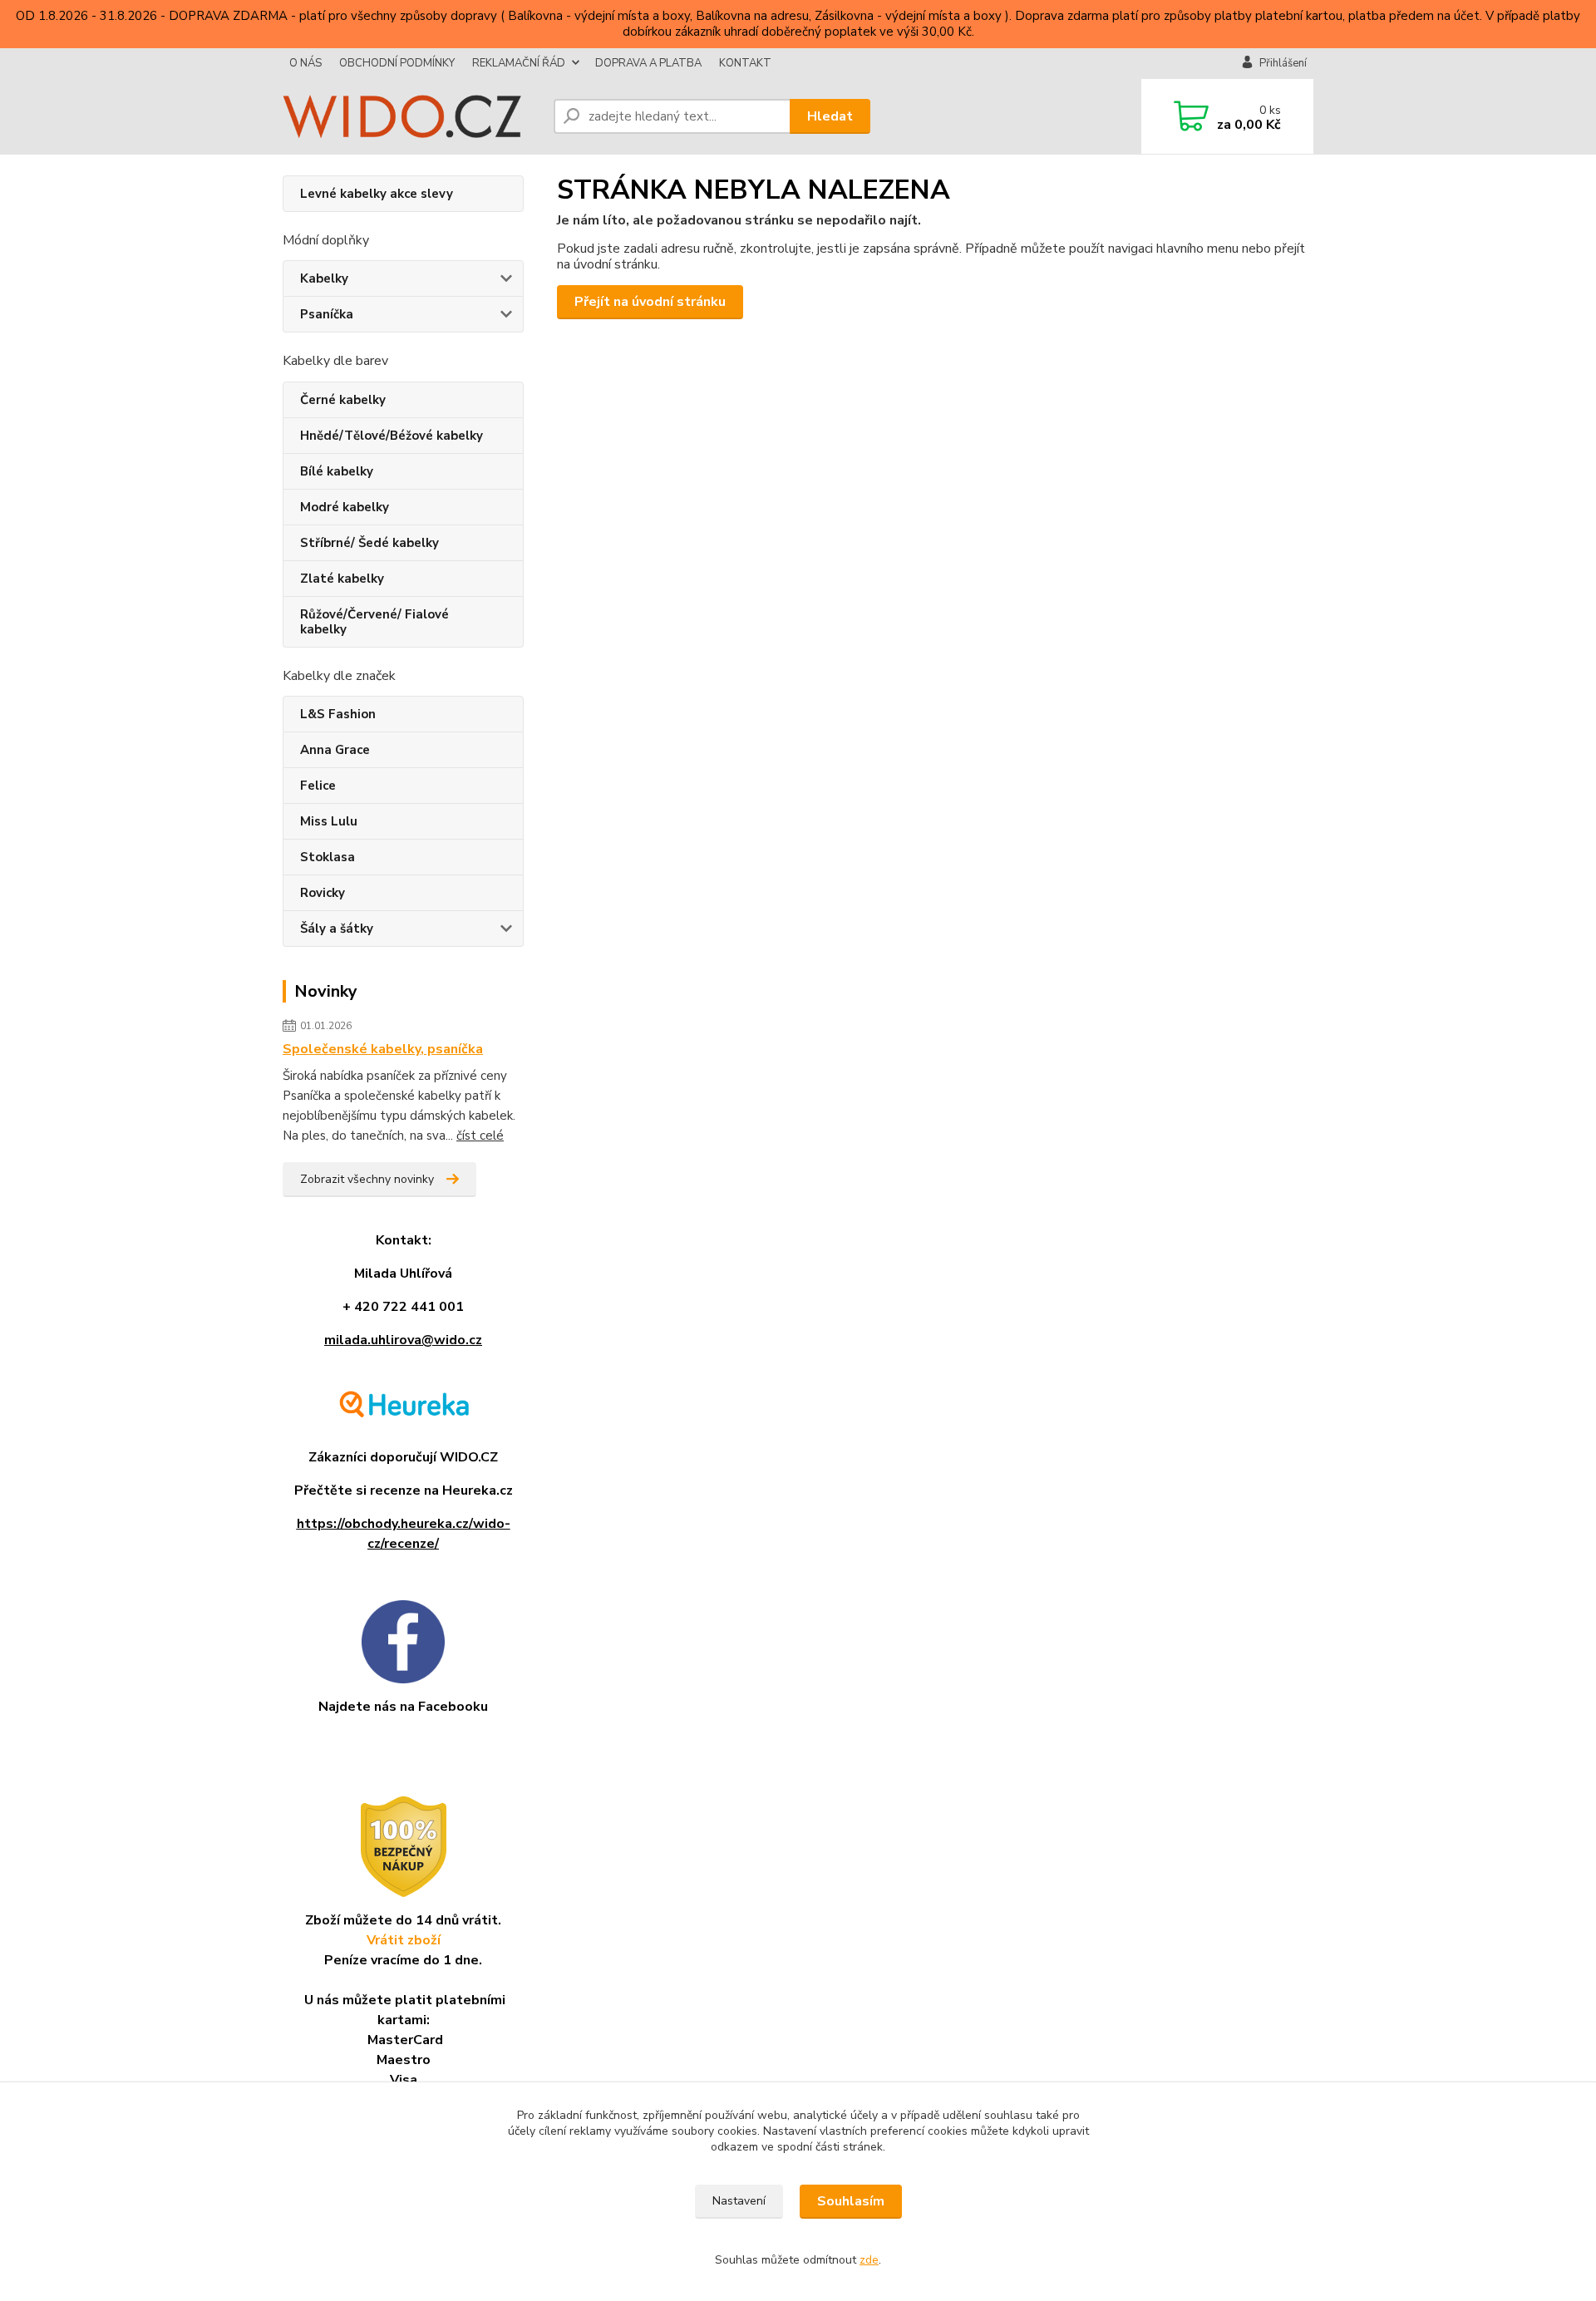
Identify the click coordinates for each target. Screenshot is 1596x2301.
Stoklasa (328, 857)
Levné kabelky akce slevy (377, 194)
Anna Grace (335, 750)
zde (869, 2260)
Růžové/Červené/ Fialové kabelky (374, 622)
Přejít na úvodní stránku (650, 302)
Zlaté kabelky (342, 579)
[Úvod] (411, 116)
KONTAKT (745, 63)
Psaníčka (327, 314)
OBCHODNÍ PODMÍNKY (397, 63)
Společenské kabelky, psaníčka (383, 1049)
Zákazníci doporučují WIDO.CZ (403, 1457)
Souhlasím (851, 2201)
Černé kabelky (343, 400)
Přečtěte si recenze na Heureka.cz (404, 1490)
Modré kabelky (345, 507)
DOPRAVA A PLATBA (648, 63)
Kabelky (324, 278)
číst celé (480, 1136)
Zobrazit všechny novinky (367, 1179)
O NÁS (305, 63)
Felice (318, 786)
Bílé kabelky (337, 471)
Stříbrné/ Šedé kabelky (369, 543)
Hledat (830, 116)
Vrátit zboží (404, 1940)
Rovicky (323, 893)
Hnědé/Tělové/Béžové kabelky (392, 436)
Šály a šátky (337, 929)
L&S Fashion (338, 714)
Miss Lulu (329, 821)
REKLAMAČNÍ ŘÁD (519, 63)
